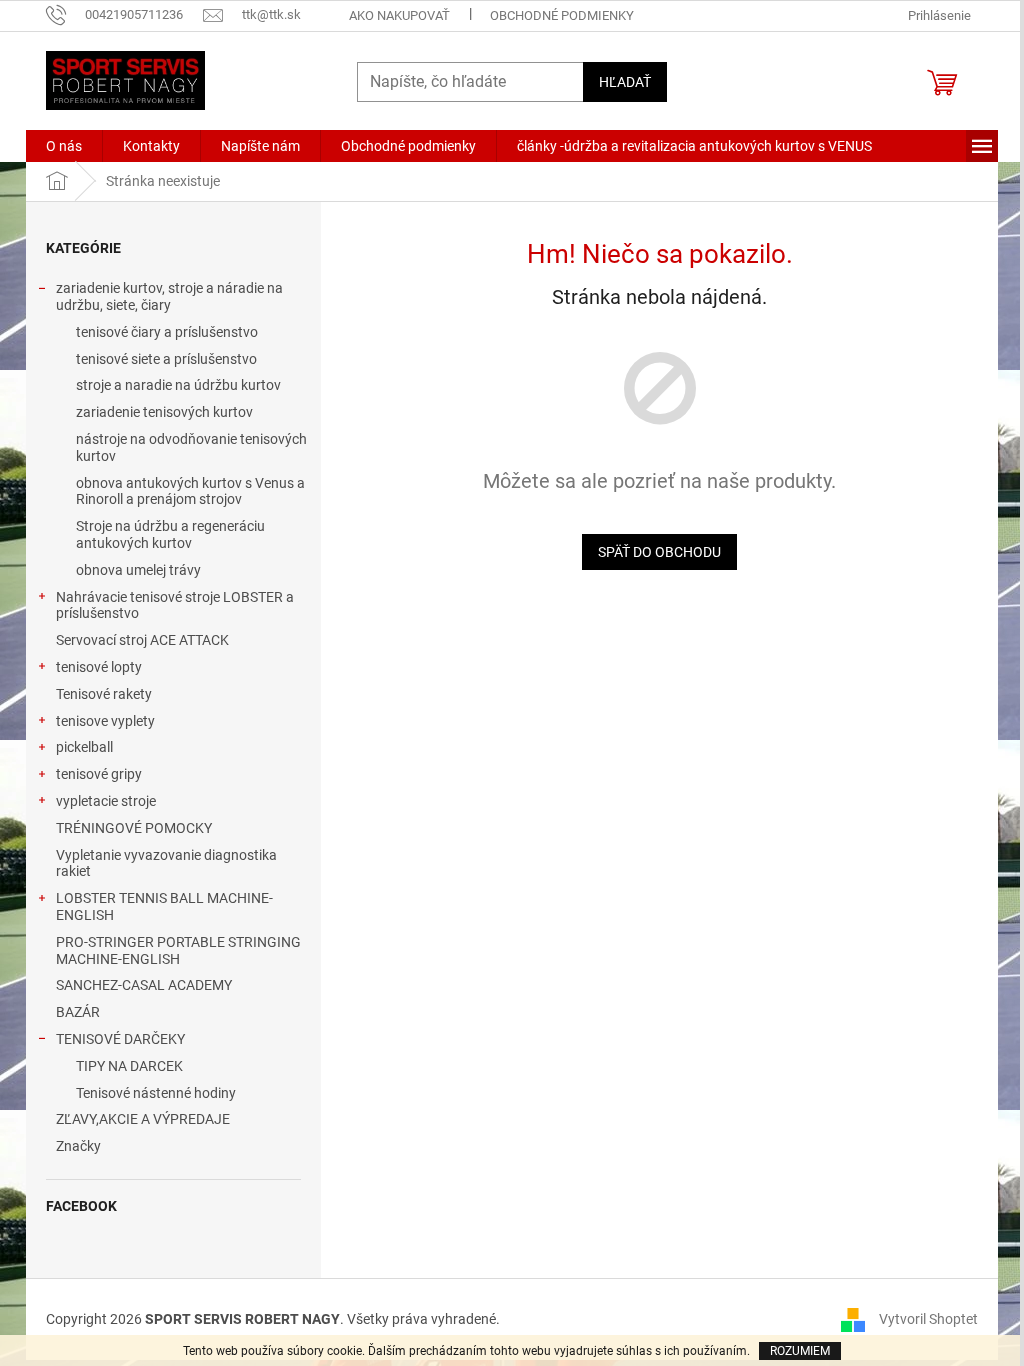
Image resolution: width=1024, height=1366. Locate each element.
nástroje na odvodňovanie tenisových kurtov (191, 447)
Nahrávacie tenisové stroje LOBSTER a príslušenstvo (175, 605)
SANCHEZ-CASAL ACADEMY (144, 985)
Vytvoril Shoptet (928, 1318)
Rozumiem (800, 1351)
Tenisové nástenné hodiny (156, 1093)
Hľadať (625, 82)
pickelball (84, 747)
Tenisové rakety (104, 694)
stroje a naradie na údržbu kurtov (178, 385)
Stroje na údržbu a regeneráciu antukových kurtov (170, 534)
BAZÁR (78, 1012)
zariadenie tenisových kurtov (164, 412)
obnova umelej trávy (138, 570)
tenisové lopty (99, 667)
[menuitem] (64, 146)
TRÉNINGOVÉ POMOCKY (134, 828)
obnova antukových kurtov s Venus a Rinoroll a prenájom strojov (190, 491)
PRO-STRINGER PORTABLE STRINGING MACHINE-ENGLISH (178, 950)
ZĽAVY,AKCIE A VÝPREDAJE (143, 1119)
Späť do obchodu (659, 552)
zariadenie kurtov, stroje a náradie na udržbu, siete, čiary (169, 296)
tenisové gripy (99, 774)
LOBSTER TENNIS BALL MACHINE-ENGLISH (164, 906)
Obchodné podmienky (562, 15)
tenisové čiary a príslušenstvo (167, 332)
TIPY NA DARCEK (129, 1066)
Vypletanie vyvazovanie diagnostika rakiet (166, 863)
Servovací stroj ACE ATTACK (142, 640)
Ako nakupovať (399, 15)
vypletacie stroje (106, 801)
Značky (78, 1146)
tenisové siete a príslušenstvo (166, 359)
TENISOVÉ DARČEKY (120, 1039)
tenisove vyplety (105, 721)
